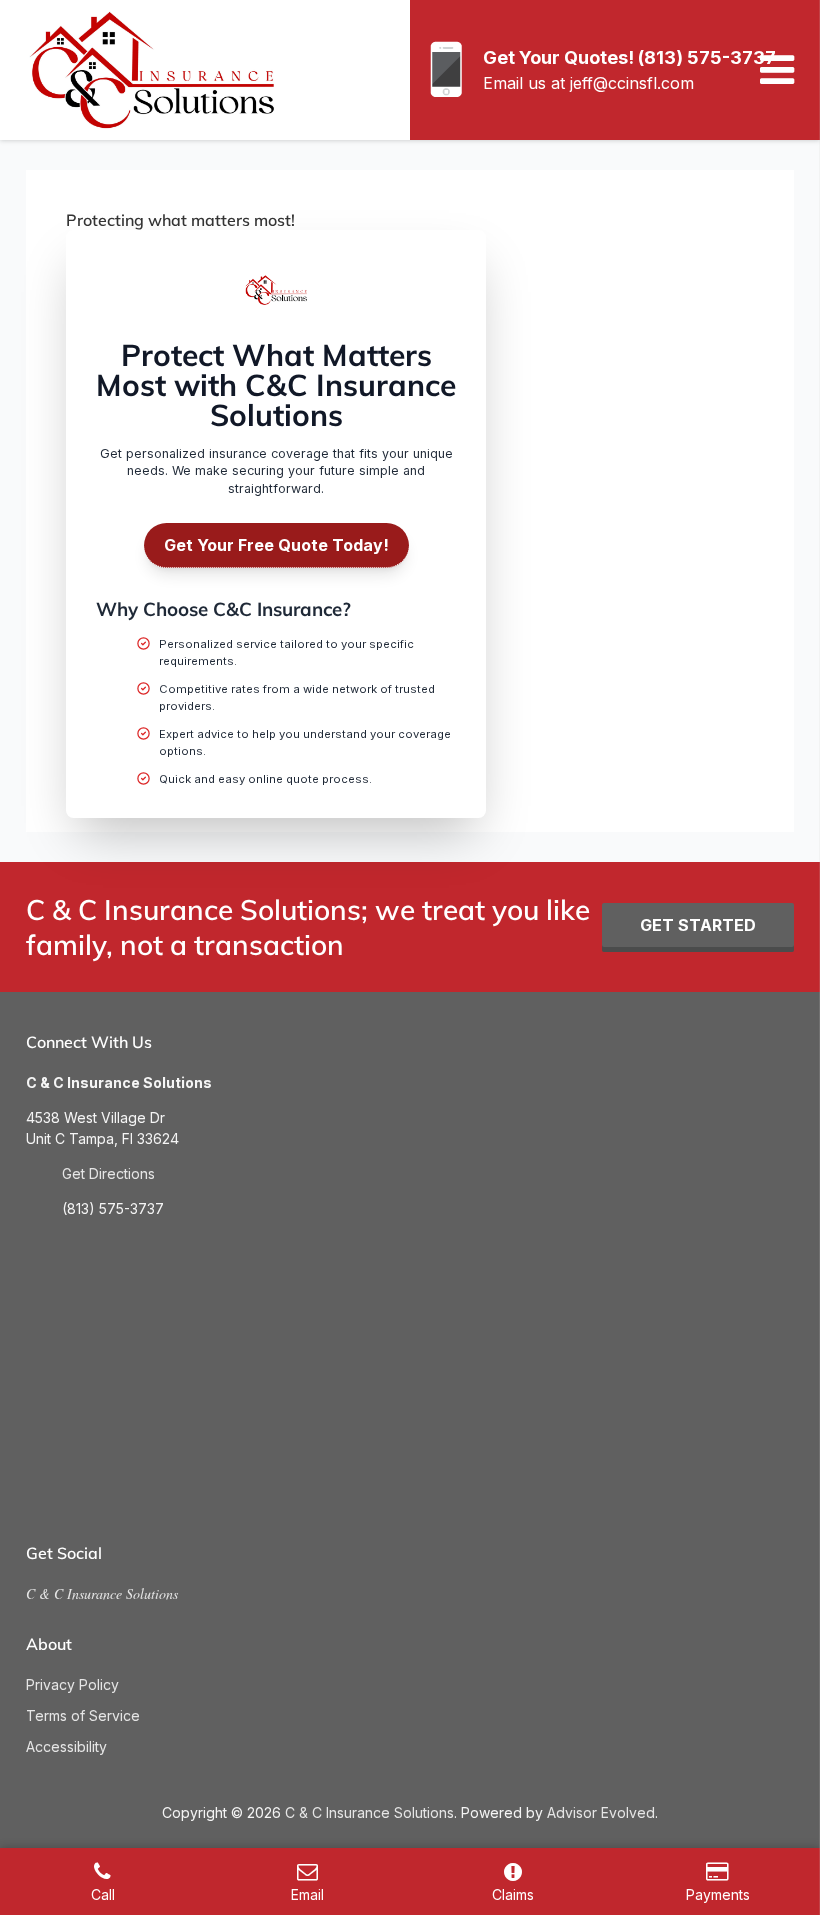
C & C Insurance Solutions (102, 1593)
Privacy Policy (72, 1684)
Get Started (698, 925)
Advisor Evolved (601, 1812)
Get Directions (108, 1173)
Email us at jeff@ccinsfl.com (588, 83)
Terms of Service (83, 1715)
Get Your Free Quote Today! (276, 545)
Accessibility (66, 1746)
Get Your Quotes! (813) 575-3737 (629, 57)
